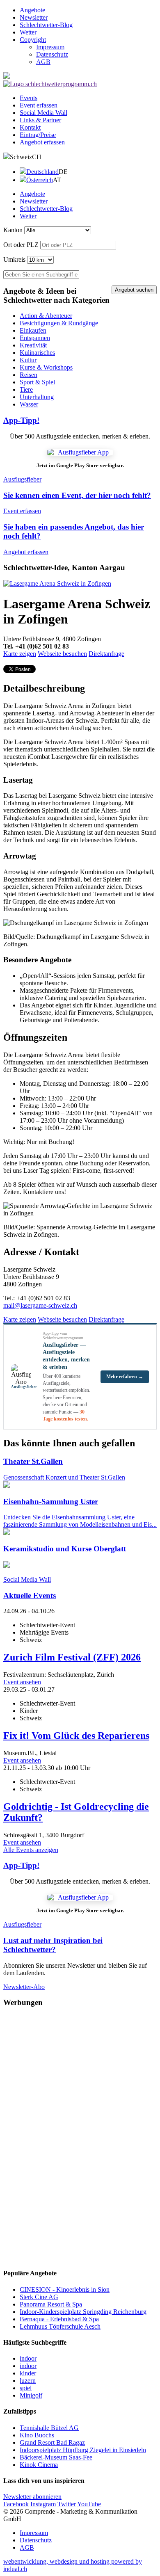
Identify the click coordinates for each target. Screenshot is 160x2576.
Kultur (28, 360)
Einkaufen (33, 330)
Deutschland (42, 172)
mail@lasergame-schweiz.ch (40, 1305)
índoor (28, 2358)
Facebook (16, 2504)
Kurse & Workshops (46, 367)
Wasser (29, 404)
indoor (28, 2366)
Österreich (40, 180)
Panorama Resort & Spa (51, 2304)
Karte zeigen (20, 654)
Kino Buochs (37, 2435)
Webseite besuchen (62, 654)
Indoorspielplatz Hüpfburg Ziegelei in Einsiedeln (83, 2450)
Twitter (67, 2504)
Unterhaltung (37, 397)
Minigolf (31, 2395)
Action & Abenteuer (46, 316)
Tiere (26, 389)
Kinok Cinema (39, 2465)
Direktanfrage (106, 654)
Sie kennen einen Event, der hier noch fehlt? (77, 495)
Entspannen (35, 338)
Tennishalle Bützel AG (49, 2428)
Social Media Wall (27, 1579)
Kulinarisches (37, 353)
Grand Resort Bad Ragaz (52, 2442)
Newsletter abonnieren (32, 2497)
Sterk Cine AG (39, 2297)
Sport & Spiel (37, 382)
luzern (28, 2381)
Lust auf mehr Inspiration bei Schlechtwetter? (53, 1945)
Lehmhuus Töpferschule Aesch (60, 2326)
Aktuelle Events (30, 1595)
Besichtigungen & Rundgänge (59, 323)
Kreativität (33, 345)
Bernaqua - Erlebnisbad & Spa (59, 2319)
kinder (28, 2373)
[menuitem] (88, 10)
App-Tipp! (21, 420)
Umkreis (14, 259)
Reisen (29, 375)
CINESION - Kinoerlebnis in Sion (65, 2289)
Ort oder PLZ (21, 245)
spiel (26, 2388)
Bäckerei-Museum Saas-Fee (56, 2457)
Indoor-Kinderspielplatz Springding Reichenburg (83, 2312)
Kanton (13, 230)
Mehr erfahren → (125, 1377)
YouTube (89, 2504)
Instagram (43, 2504)
